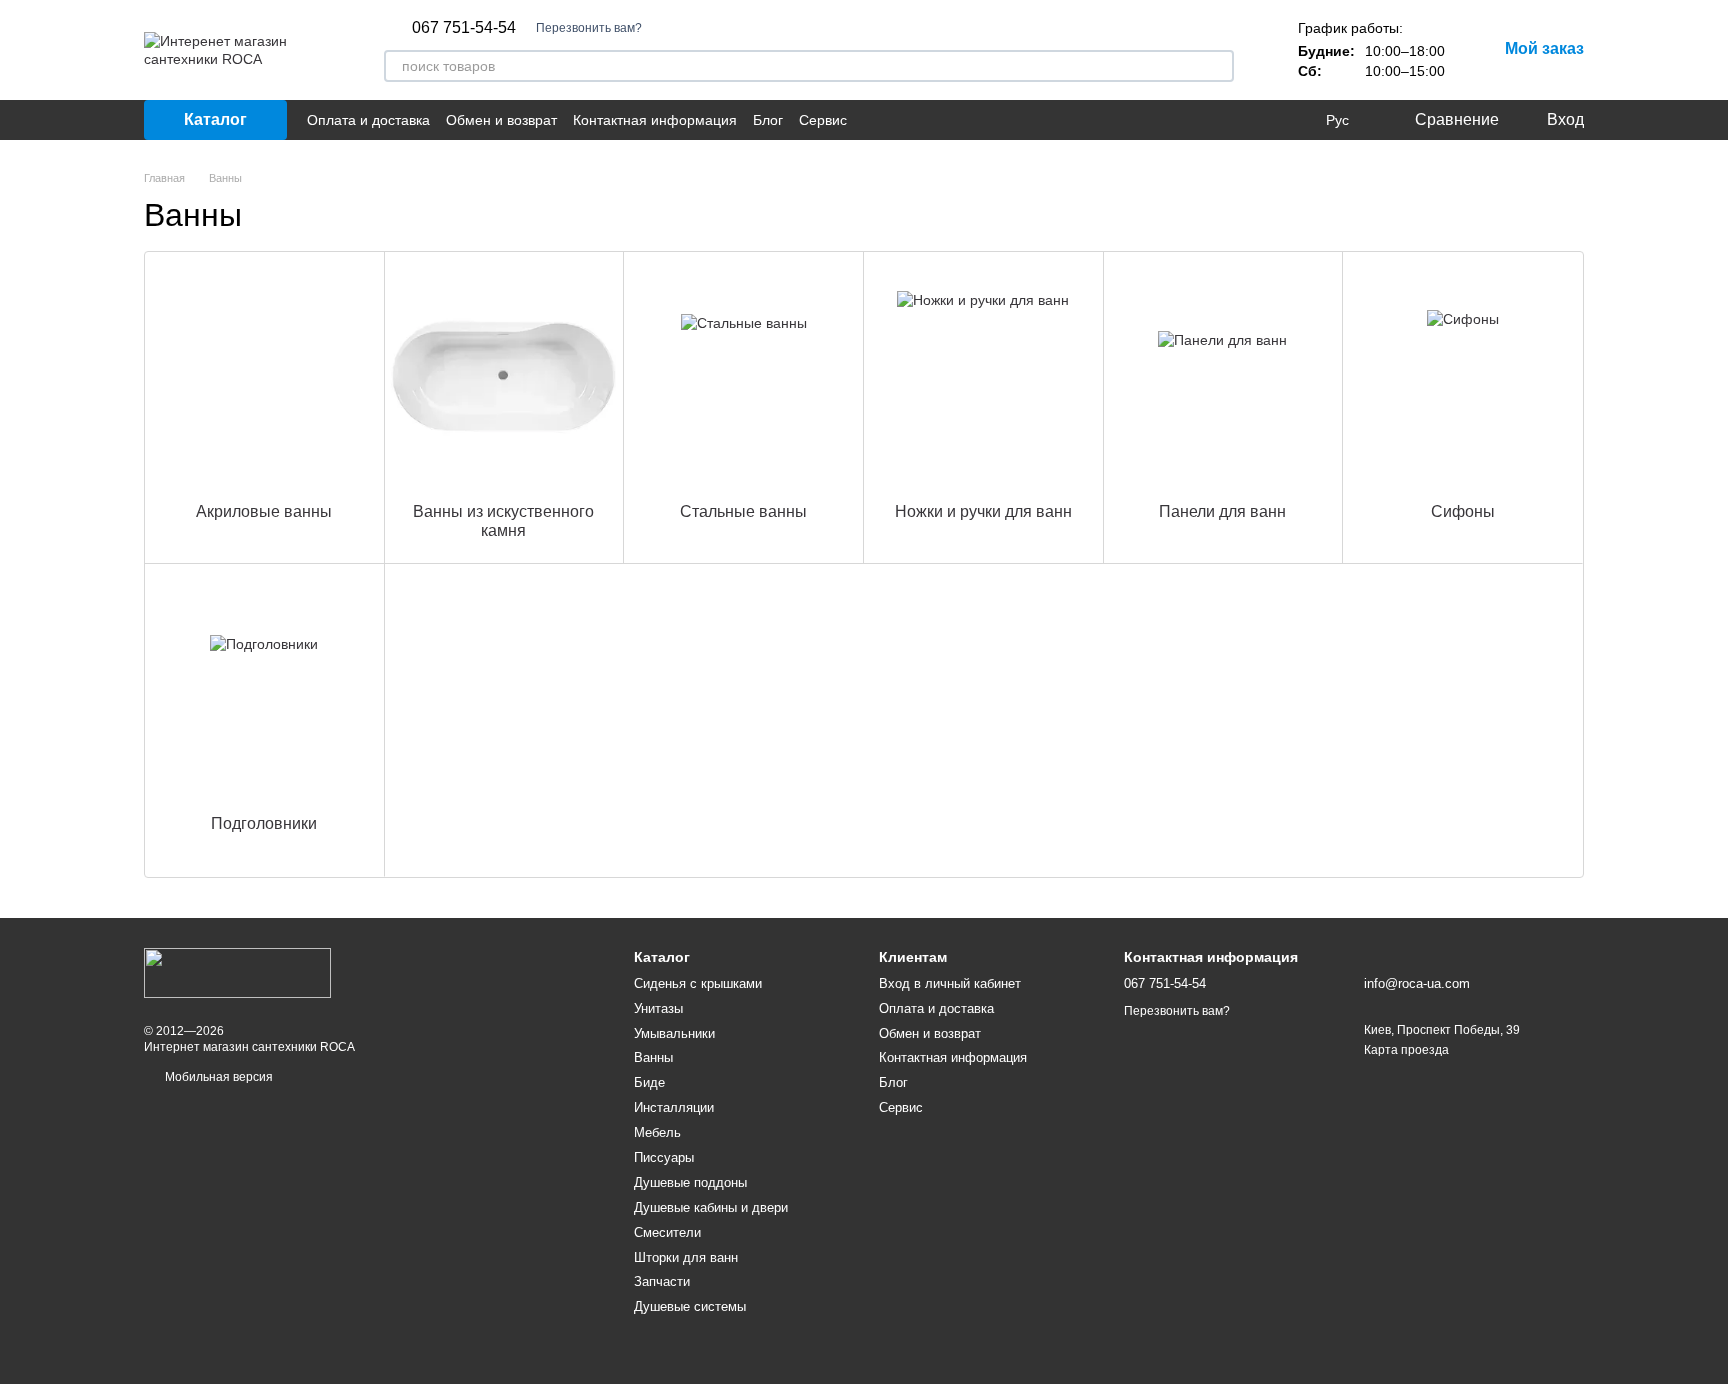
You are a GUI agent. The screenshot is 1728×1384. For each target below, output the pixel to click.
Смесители (667, 1232)
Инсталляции (674, 1107)
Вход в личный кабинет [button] (950, 983)
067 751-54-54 (464, 28)
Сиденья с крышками (698, 983)
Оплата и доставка (368, 120)
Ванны (653, 1057)
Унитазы (658, 1008)
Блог (768, 120)
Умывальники (674, 1033)
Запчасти (662, 1281)
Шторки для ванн (686, 1257)
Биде (649, 1082)
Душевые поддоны (690, 1182)
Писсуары (664, 1157)
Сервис (823, 120)
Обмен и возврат (501, 120)
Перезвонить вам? (589, 28)
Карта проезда (1406, 1050)
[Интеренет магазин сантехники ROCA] (237, 972)
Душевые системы (690, 1306)
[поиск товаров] (1218, 66)
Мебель (657, 1132)
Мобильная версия (217, 1077)
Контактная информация (655, 120)
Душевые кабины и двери (711, 1207)
